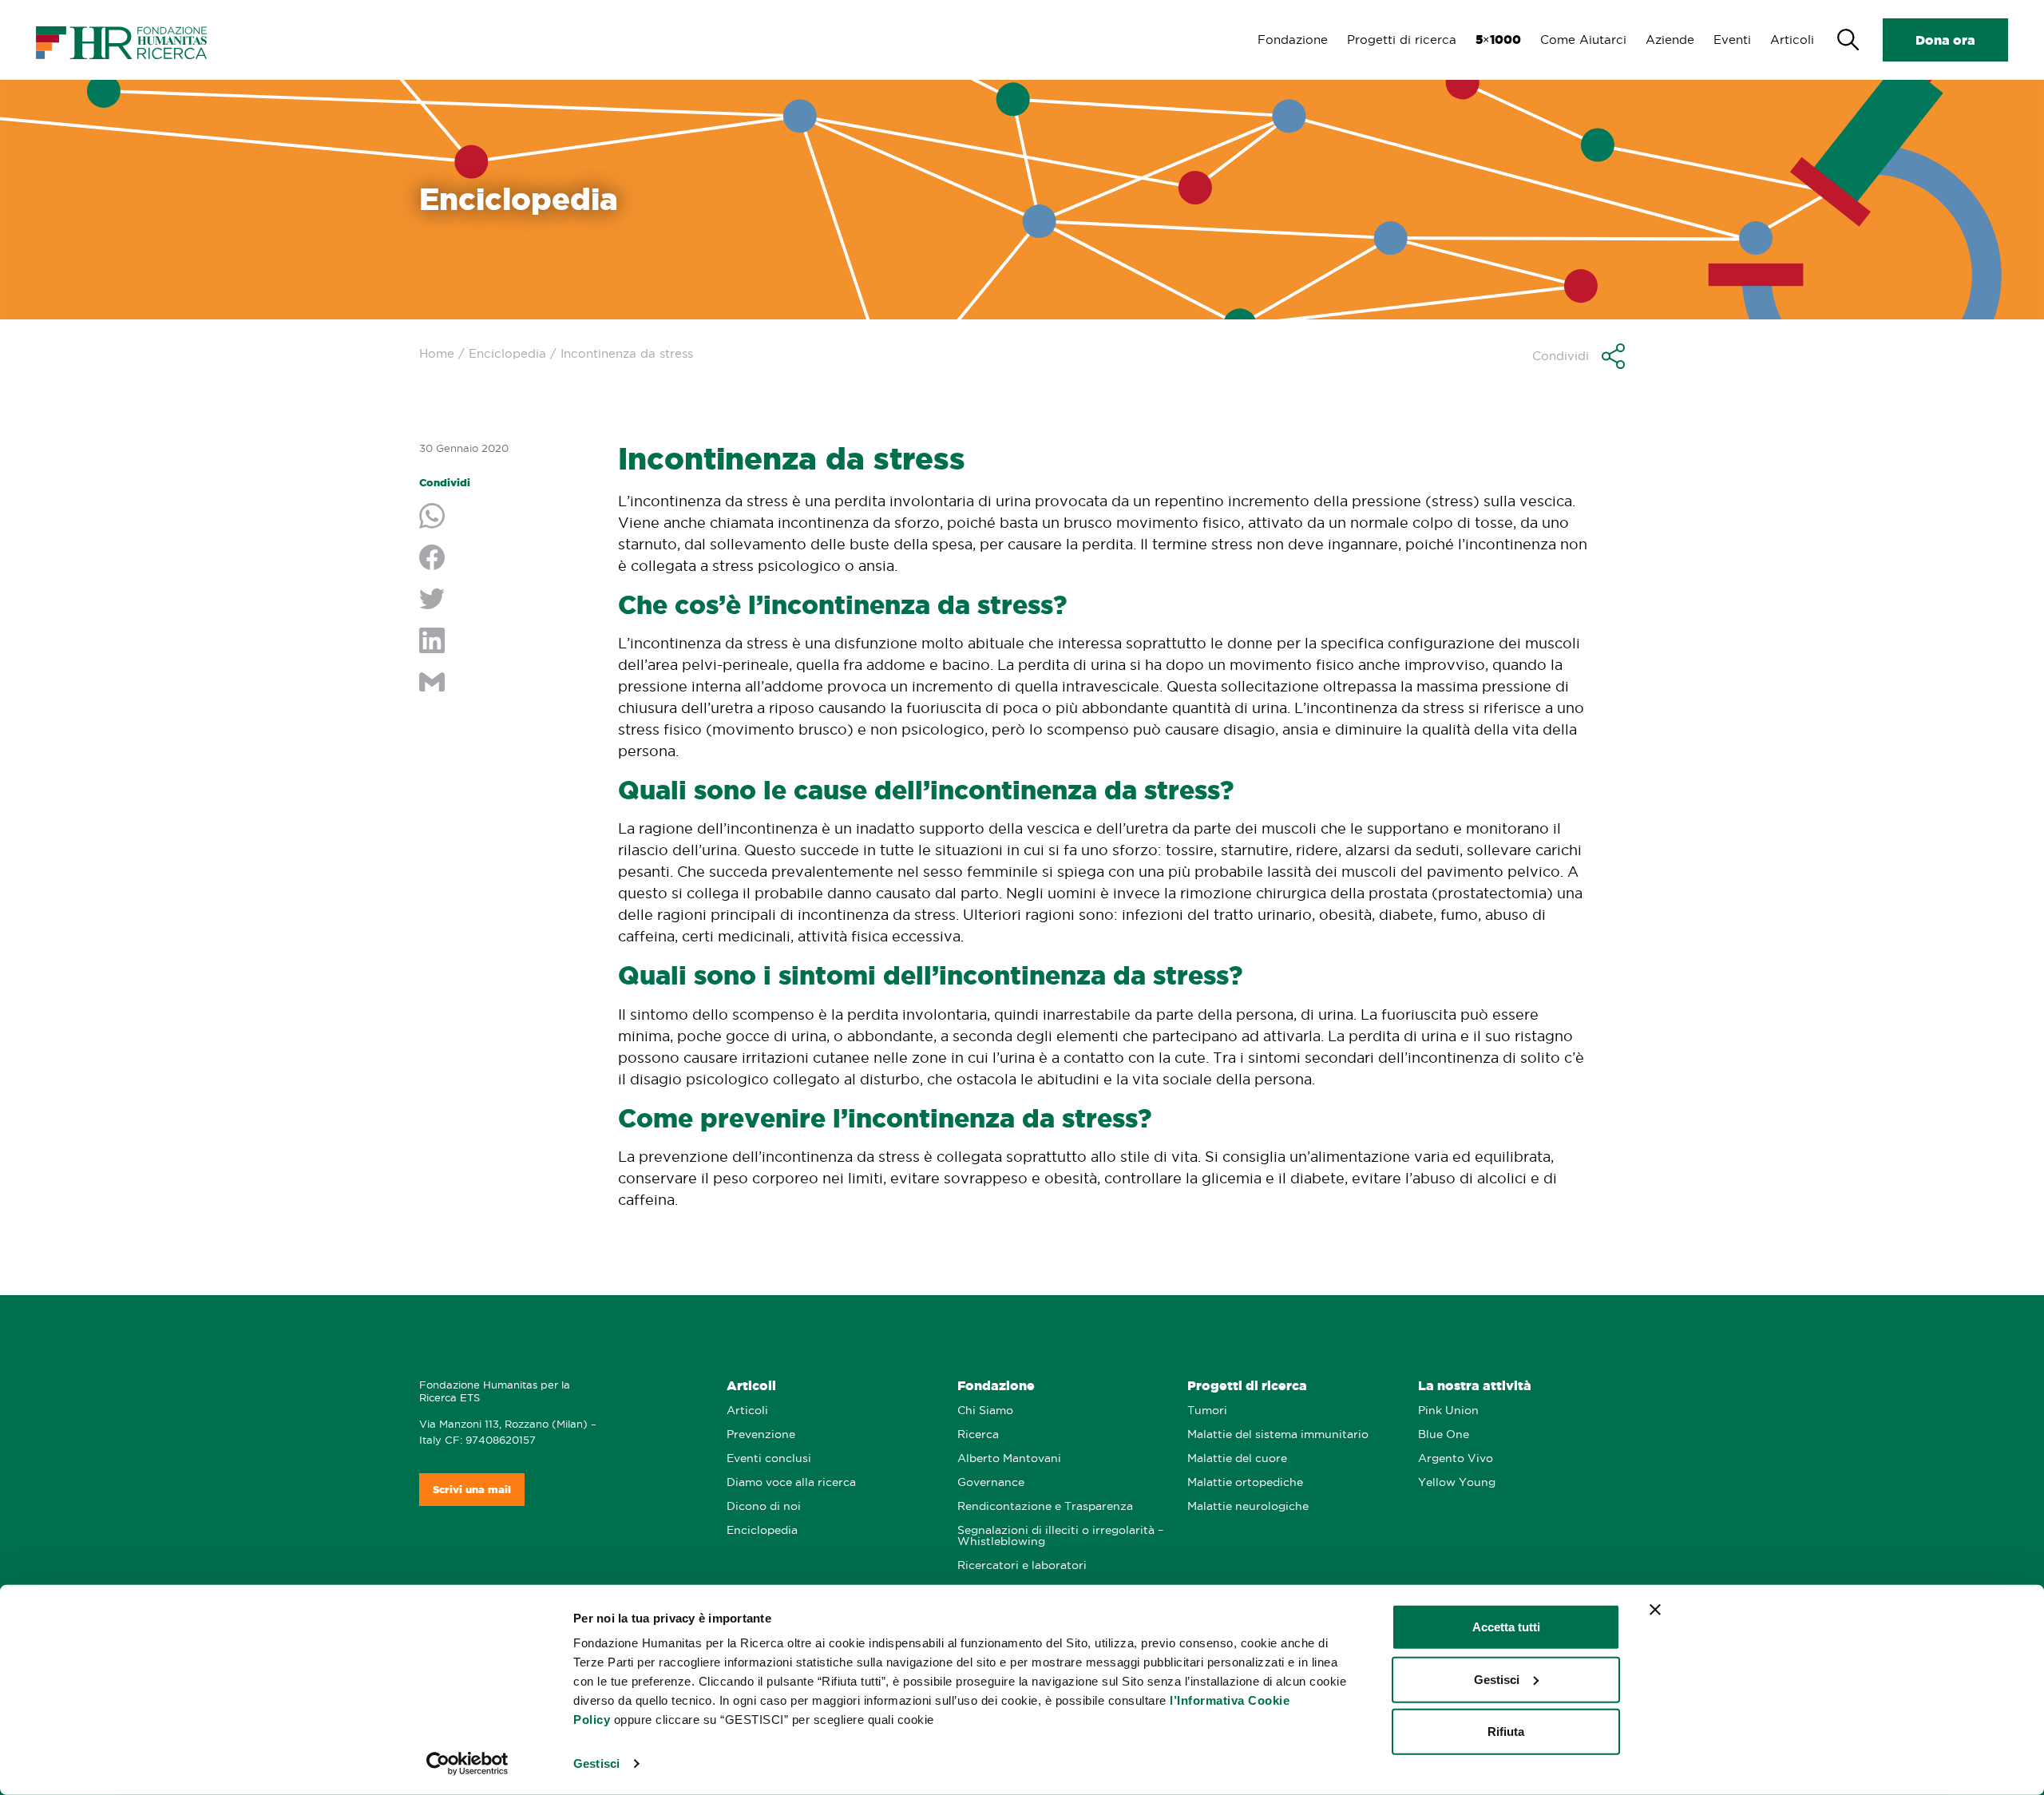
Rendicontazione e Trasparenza (1045, 1506)
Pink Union (1448, 1411)
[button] (1579, 356)
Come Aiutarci (1583, 40)
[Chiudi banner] (1655, 1610)
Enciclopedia (507, 353)
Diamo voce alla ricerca (791, 1482)
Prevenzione (761, 1434)
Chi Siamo (985, 1411)
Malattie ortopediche (1245, 1482)
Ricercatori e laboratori (1022, 1565)
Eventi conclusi (769, 1458)
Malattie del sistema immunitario (1278, 1434)
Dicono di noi (764, 1506)
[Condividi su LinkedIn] (507, 642)
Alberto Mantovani (1009, 1458)
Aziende (1670, 40)
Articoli (1792, 40)
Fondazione (1293, 40)
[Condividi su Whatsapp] (507, 517)
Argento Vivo (1456, 1458)
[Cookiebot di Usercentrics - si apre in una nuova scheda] (467, 1764)
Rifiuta (1506, 1732)
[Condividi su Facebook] (507, 559)
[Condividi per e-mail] (507, 684)
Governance (991, 1482)
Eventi (1732, 40)
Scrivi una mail (472, 1490)
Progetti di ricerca (1402, 40)
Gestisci (596, 1763)
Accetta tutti (1506, 1627)
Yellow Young (1457, 1482)
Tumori (1207, 1411)
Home (437, 353)
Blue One (1444, 1434)
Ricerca (978, 1434)
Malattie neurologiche (1248, 1506)
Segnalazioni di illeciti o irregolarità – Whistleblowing (1060, 1536)
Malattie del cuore (1237, 1458)
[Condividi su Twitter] (507, 600)
